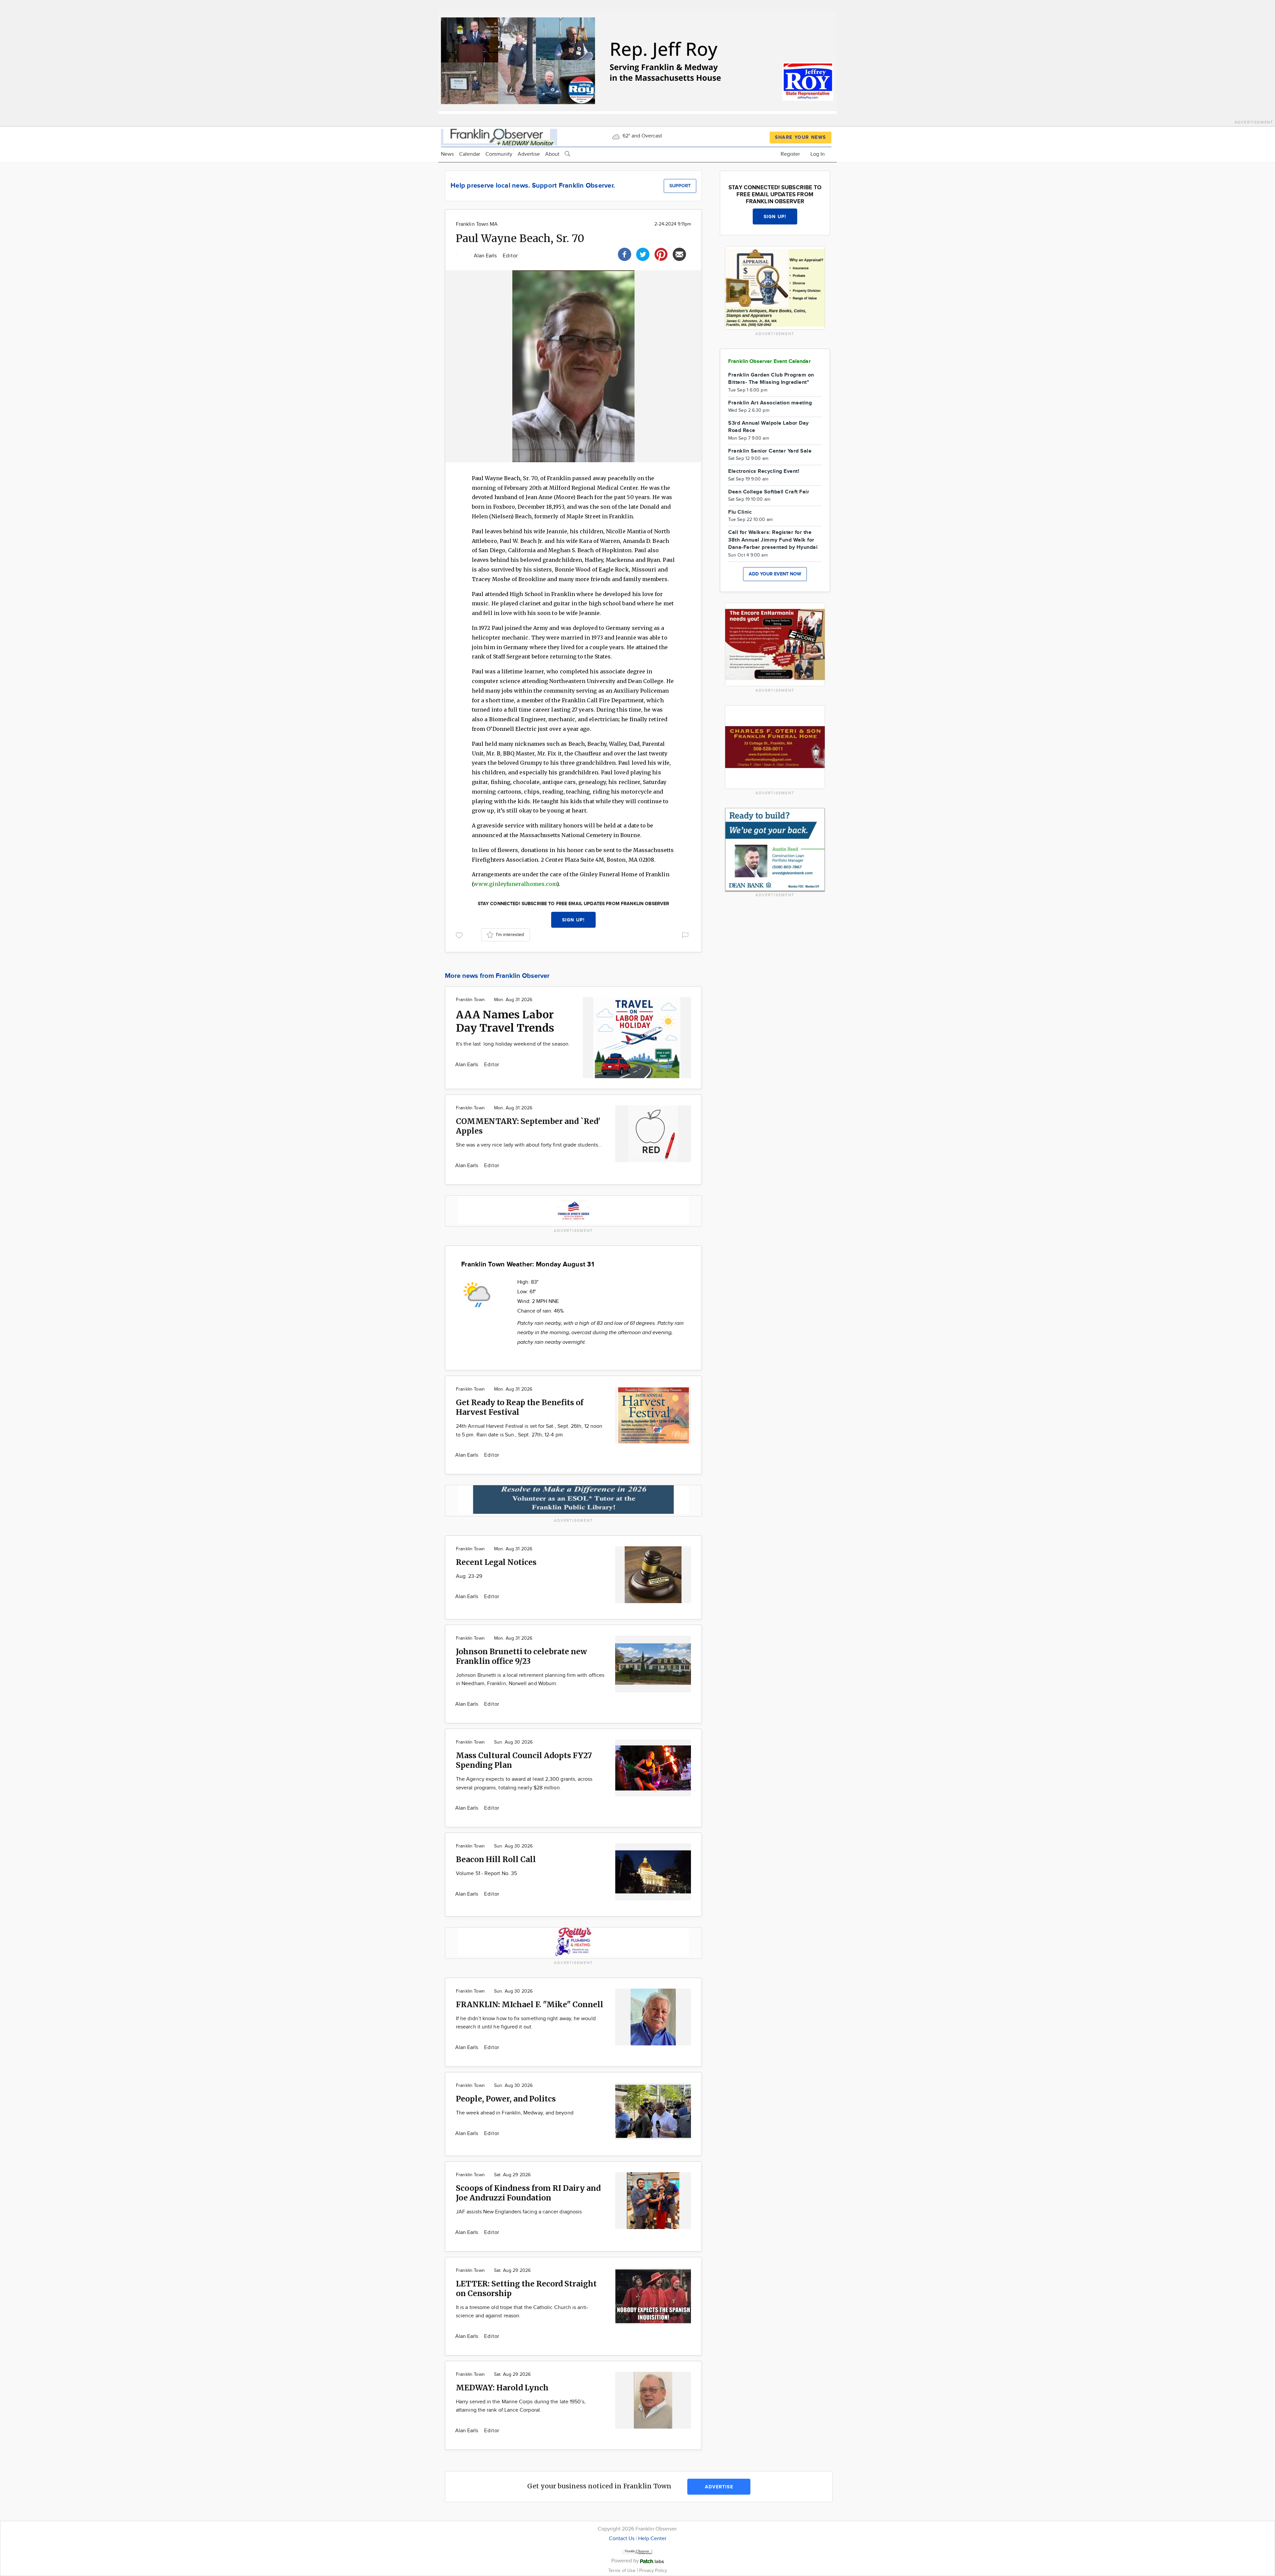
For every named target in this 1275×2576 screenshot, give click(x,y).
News (447, 154)
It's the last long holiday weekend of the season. (513, 1044)
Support (680, 186)
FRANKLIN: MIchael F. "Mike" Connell (530, 2004)
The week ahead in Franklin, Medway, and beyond (515, 2113)
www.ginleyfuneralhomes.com (515, 884)
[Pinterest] (661, 254)
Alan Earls (486, 256)
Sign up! (573, 920)
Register (790, 154)
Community (499, 154)
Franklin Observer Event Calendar (769, 361)
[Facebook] (625, 254)
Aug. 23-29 (469, 1576)
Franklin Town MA (477, 224)
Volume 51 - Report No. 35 (486, 1874)
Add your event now (775, 574)
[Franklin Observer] (499, 136)
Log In (818, 154)
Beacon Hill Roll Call (496, 1859)
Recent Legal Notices (496, 1562)
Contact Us (622, 2539)
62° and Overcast (642, 136)
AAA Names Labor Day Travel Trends (505, 1021)
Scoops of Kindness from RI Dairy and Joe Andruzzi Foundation (528, 2193)
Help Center (652, 2539)
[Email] (679, 254)
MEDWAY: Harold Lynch (502, 2388)
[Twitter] (643, 254)
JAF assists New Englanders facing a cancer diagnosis (519, 2212)
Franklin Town (470, 1000)
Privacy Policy (653, 2571)
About (552, 154)
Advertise (529, 154)
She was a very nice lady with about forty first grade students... (529, 1145)
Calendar (470, 154)
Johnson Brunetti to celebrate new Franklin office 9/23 (521, 1656)
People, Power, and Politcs (506, 2099)
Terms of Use (623, 2571)
